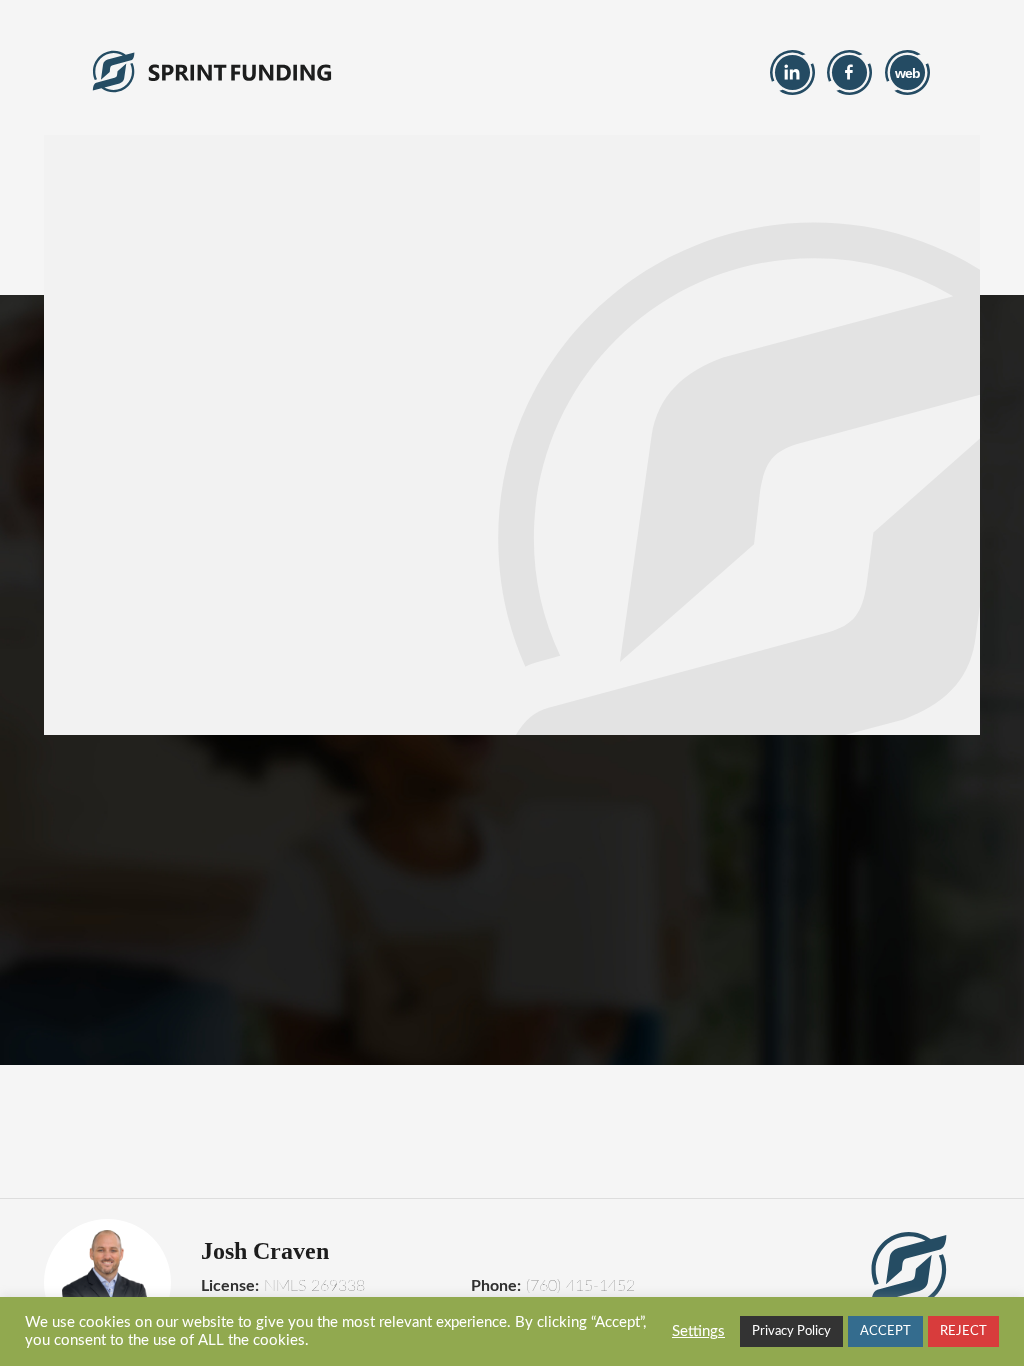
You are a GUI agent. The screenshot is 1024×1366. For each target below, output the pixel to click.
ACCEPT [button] (885, 1331)
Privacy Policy (791, 1331)
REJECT (963, 1331)
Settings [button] (698, 1331)
